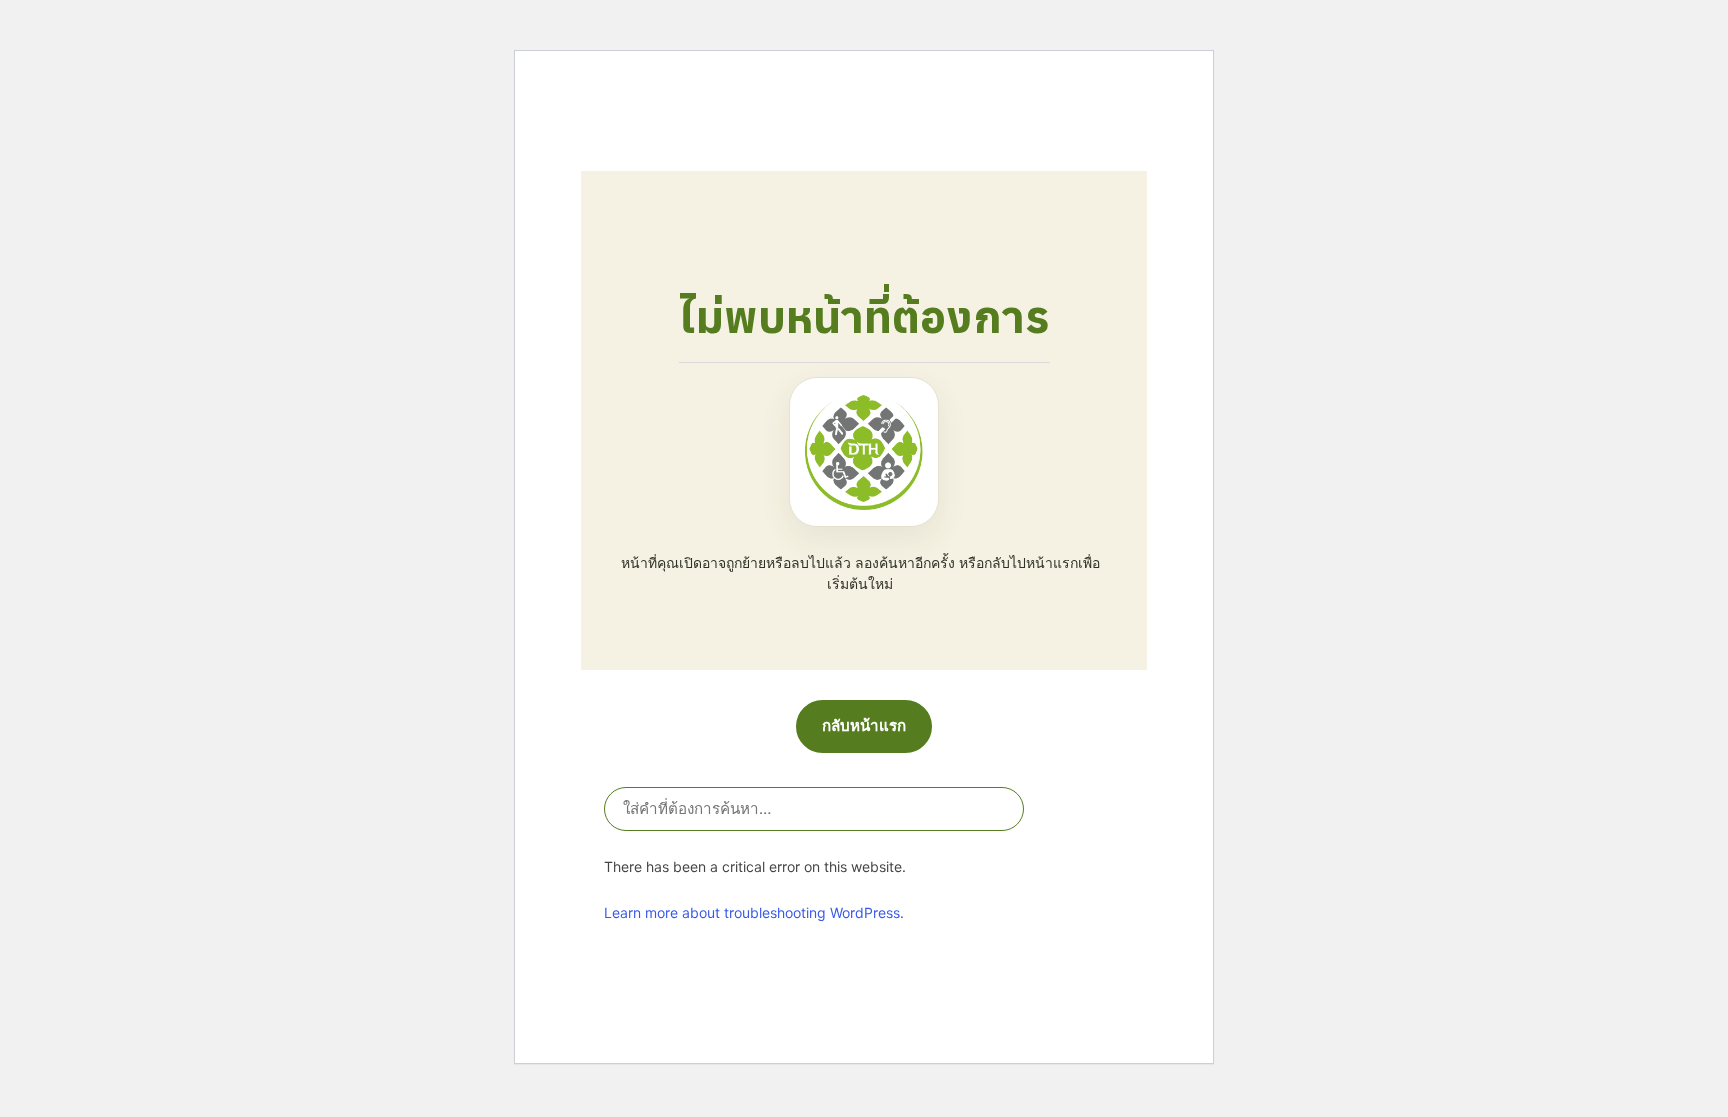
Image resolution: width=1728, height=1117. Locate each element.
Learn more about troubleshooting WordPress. (754, 912)
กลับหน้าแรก (864, 725)
